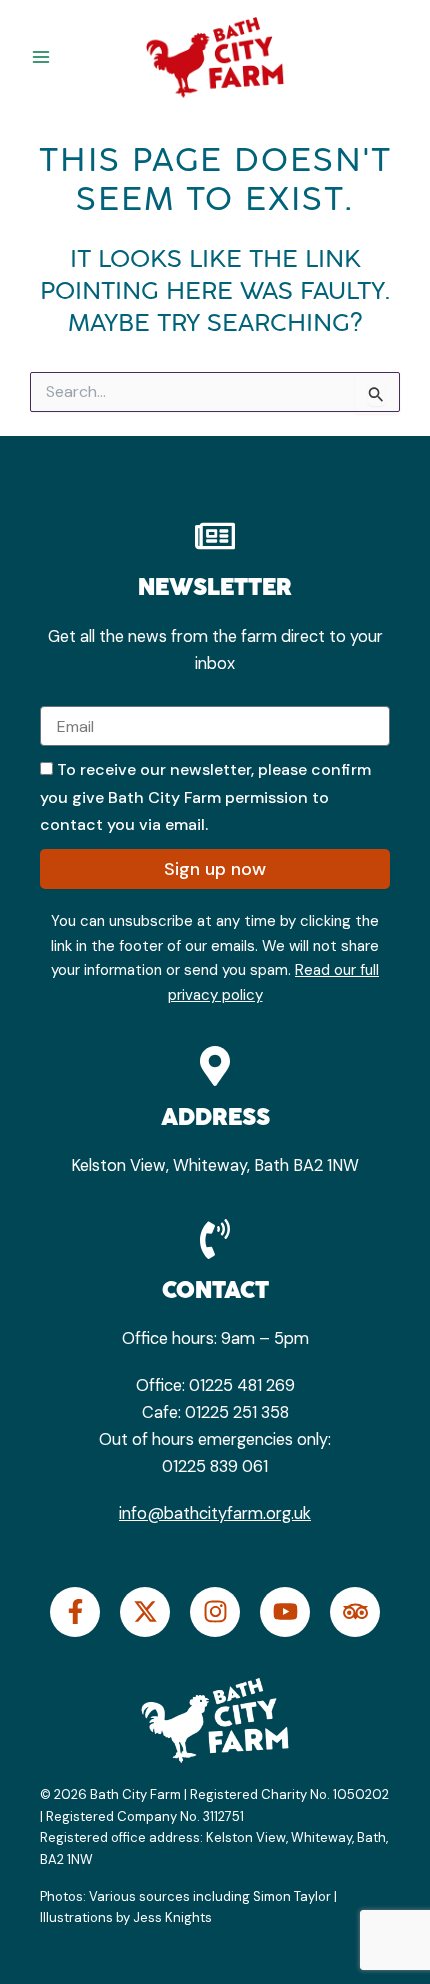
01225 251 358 (237, 1412)
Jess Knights (174, 1917)
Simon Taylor (292, 1896)
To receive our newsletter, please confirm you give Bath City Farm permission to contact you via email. (205, 796)
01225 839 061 (215, 1466)
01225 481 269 (242, 1385)
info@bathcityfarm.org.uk (215, 1513)
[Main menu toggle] (41, 57)
